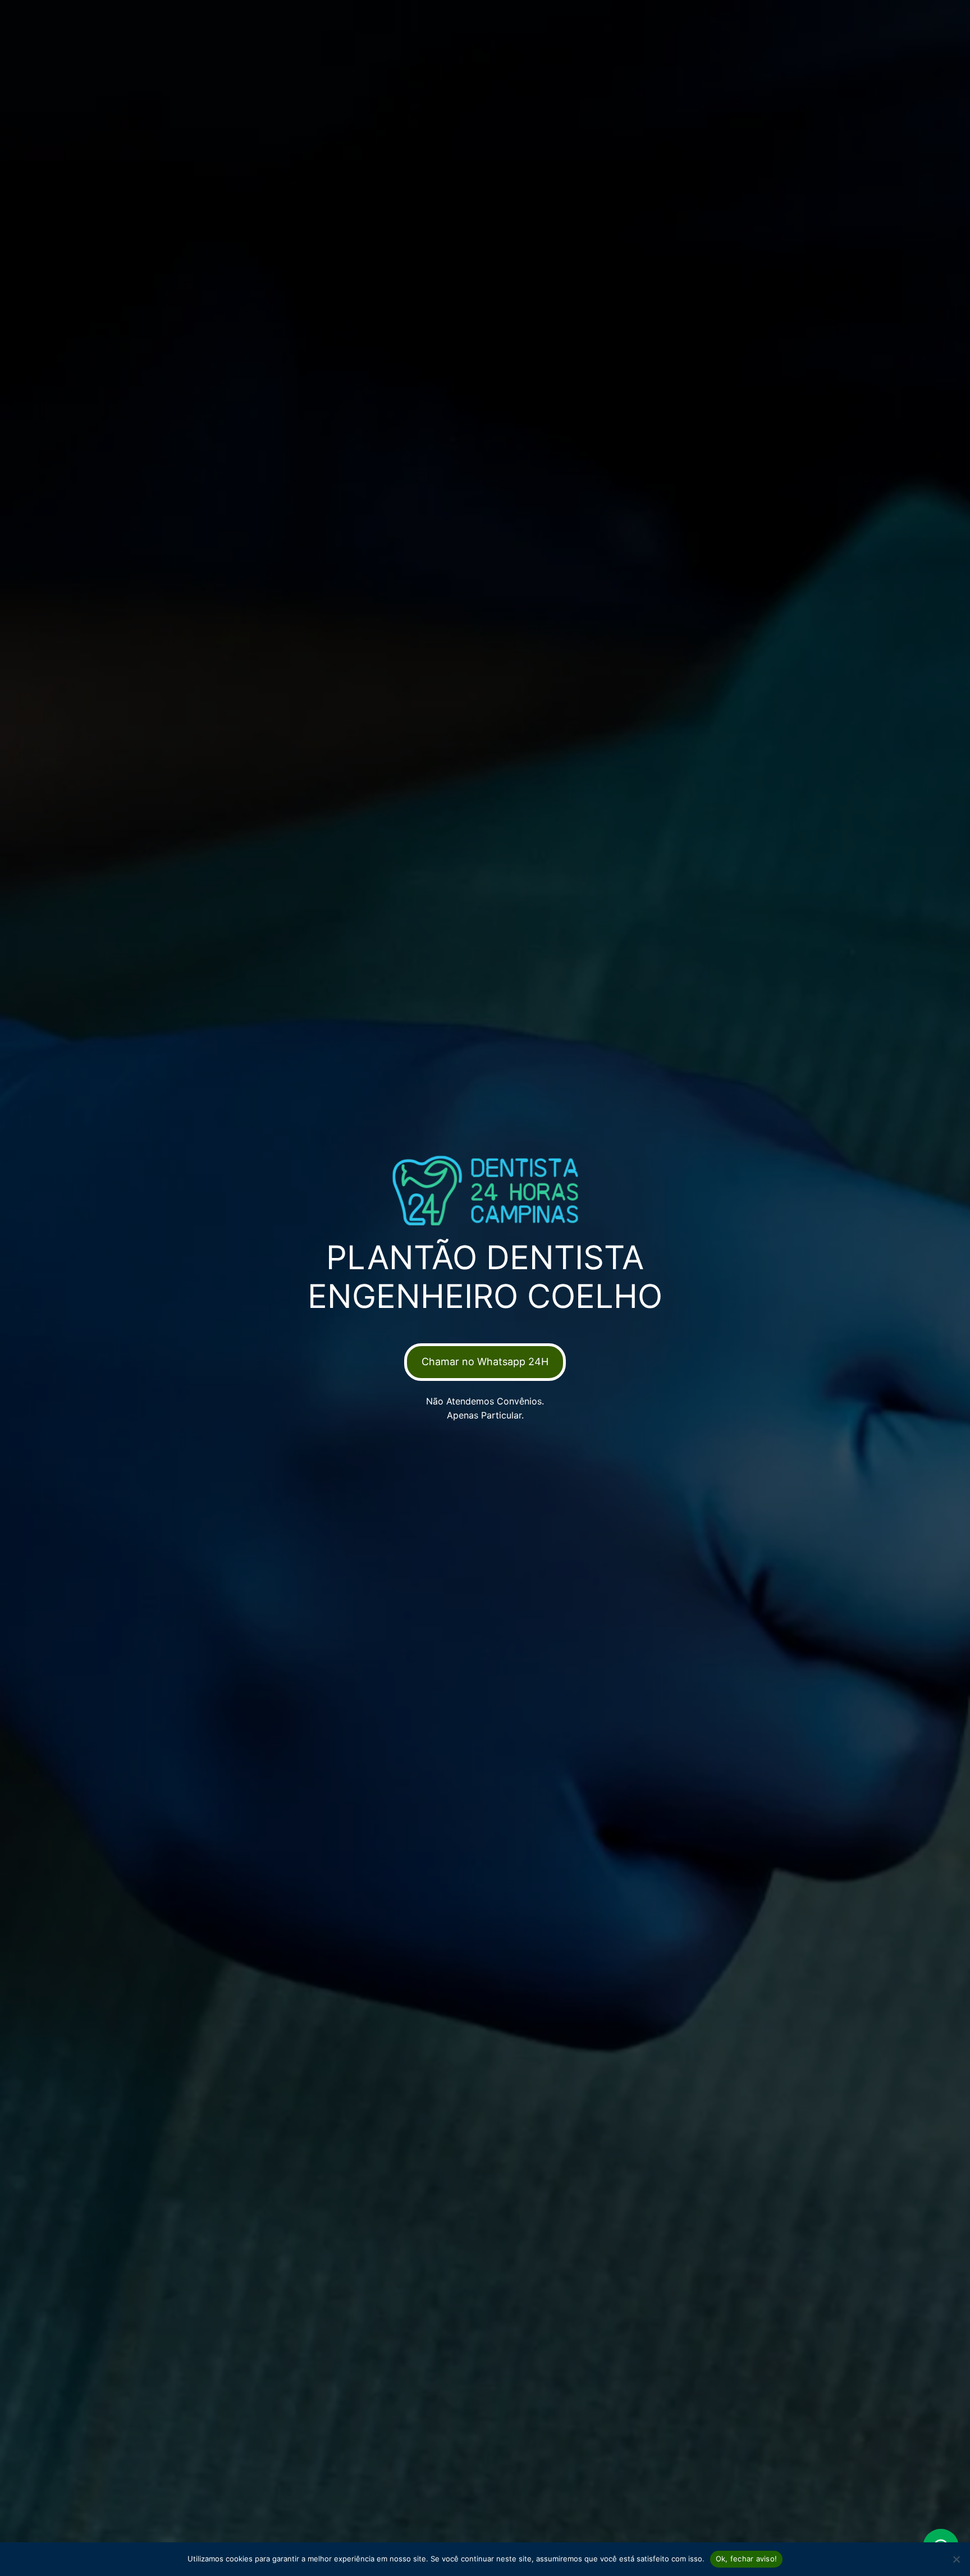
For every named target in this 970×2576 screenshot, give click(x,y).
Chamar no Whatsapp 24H (485, 1362)
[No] (956, 2559)
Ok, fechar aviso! (746, 2559)
